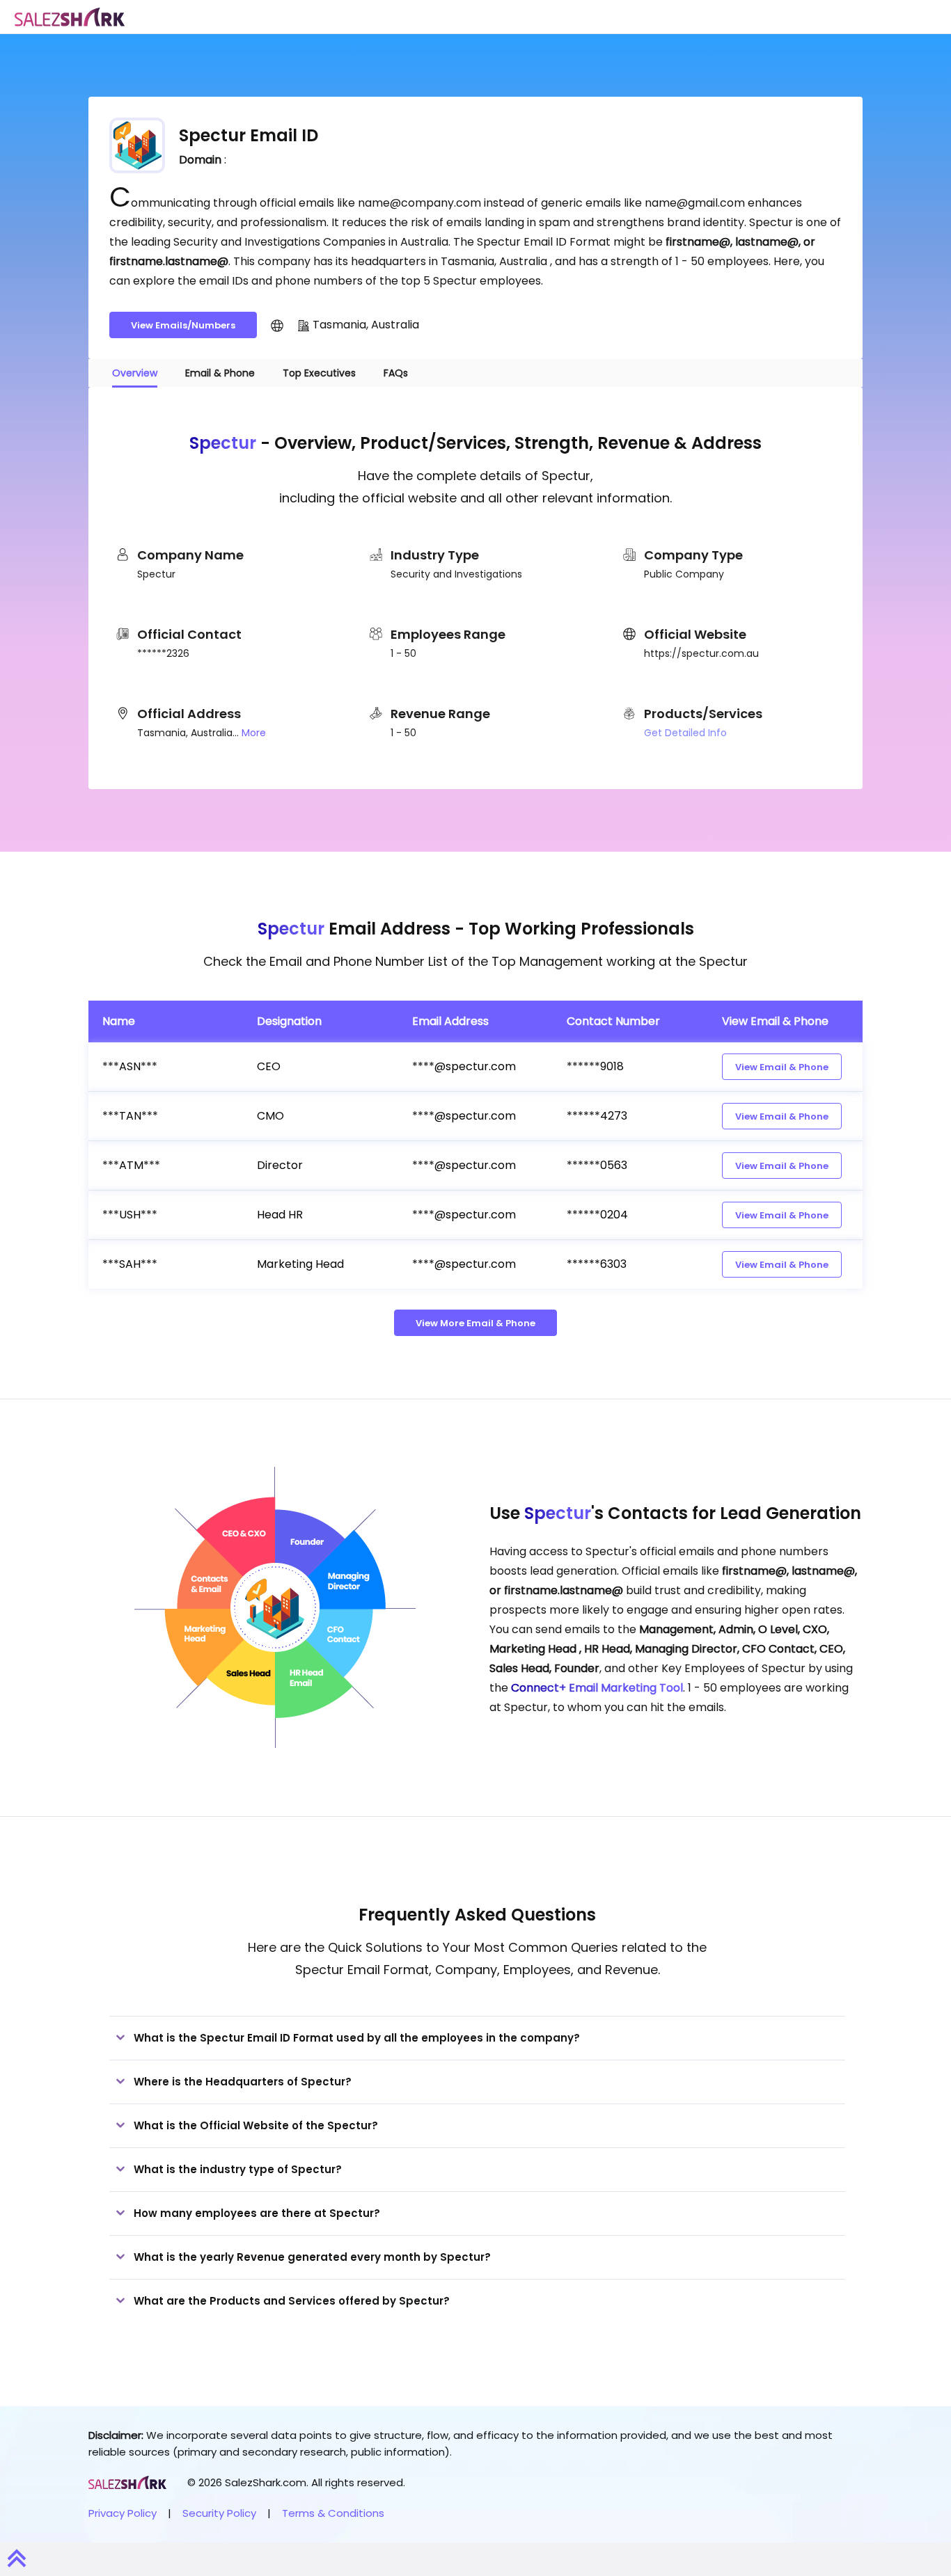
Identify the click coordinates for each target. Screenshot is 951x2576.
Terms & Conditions (333, 2513)
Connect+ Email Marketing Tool (597, 1688)
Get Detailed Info (685, 733)
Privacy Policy (123, 2513)
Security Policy (219, 2513)
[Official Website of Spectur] (277, 325)
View (782, 1067)
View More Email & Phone (475, 1323)
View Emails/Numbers (183, 325)
